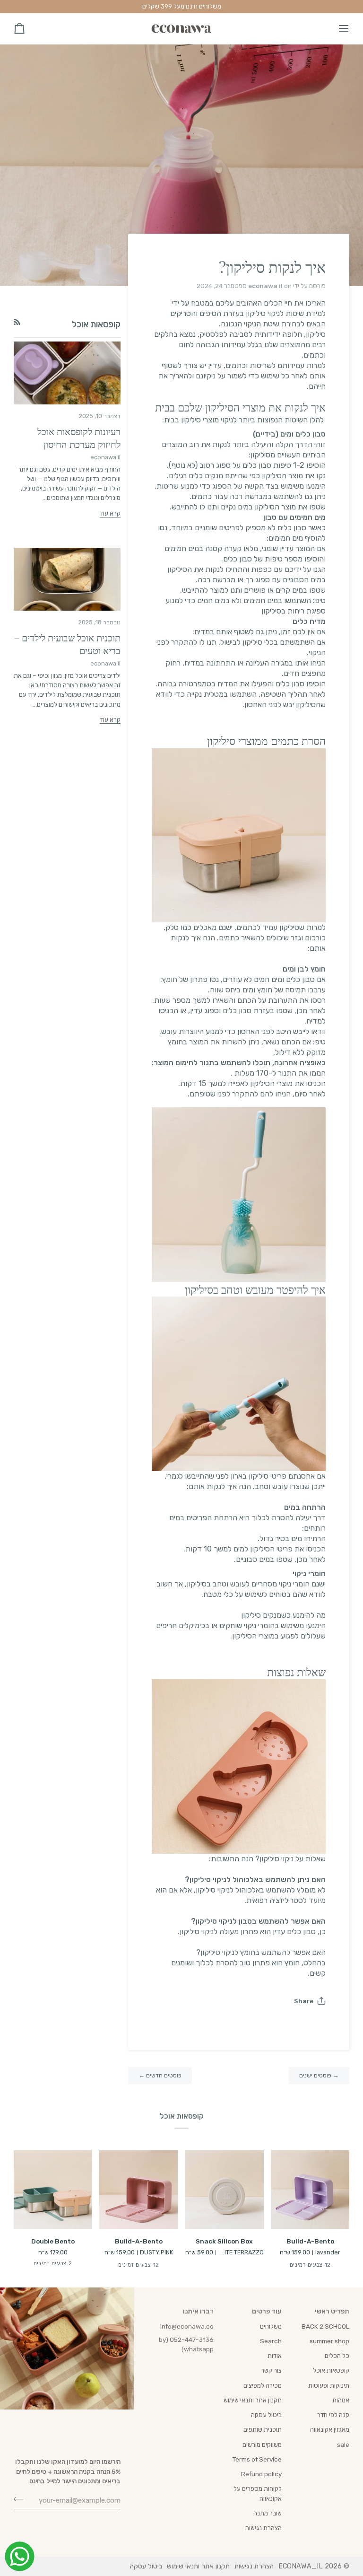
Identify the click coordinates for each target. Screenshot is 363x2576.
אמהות (341, 2400)
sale (343, 2445)
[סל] (28, 29)
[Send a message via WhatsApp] (20, 2556)
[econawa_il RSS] (17, 322)
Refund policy (261, 2474)
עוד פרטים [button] (267, 2311)
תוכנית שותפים (263, 2429)
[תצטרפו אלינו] (22, 2499)
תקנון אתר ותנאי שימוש (253, 2400)
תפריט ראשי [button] (332, 2311)
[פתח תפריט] (335, 29)
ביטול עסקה (266, 2415)
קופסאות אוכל (331, 2370)
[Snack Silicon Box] (225, 2190)
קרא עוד (110, 513)
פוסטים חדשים (160, 2075)
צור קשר (271, 2370)
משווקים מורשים (262, 2445)
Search (271, 2341)
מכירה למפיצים (263, 2385)
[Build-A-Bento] (311, 2190)
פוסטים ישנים (319, 2075)
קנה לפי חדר (333, 2415)
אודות (275, 2356)
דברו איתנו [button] (198, 2311)
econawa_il (301, 2566)
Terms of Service (257, 2459)
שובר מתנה (268, 2513)
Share (304, 2001)
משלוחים (271, 2326)
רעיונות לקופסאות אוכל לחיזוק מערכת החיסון (79, 438)
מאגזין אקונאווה (330, 2429)
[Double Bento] (53, 2190)
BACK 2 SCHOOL (325, 2326)
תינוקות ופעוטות (329, 2385)
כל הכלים (337, 2356)
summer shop (329, 2341)
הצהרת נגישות (263, 2528)
